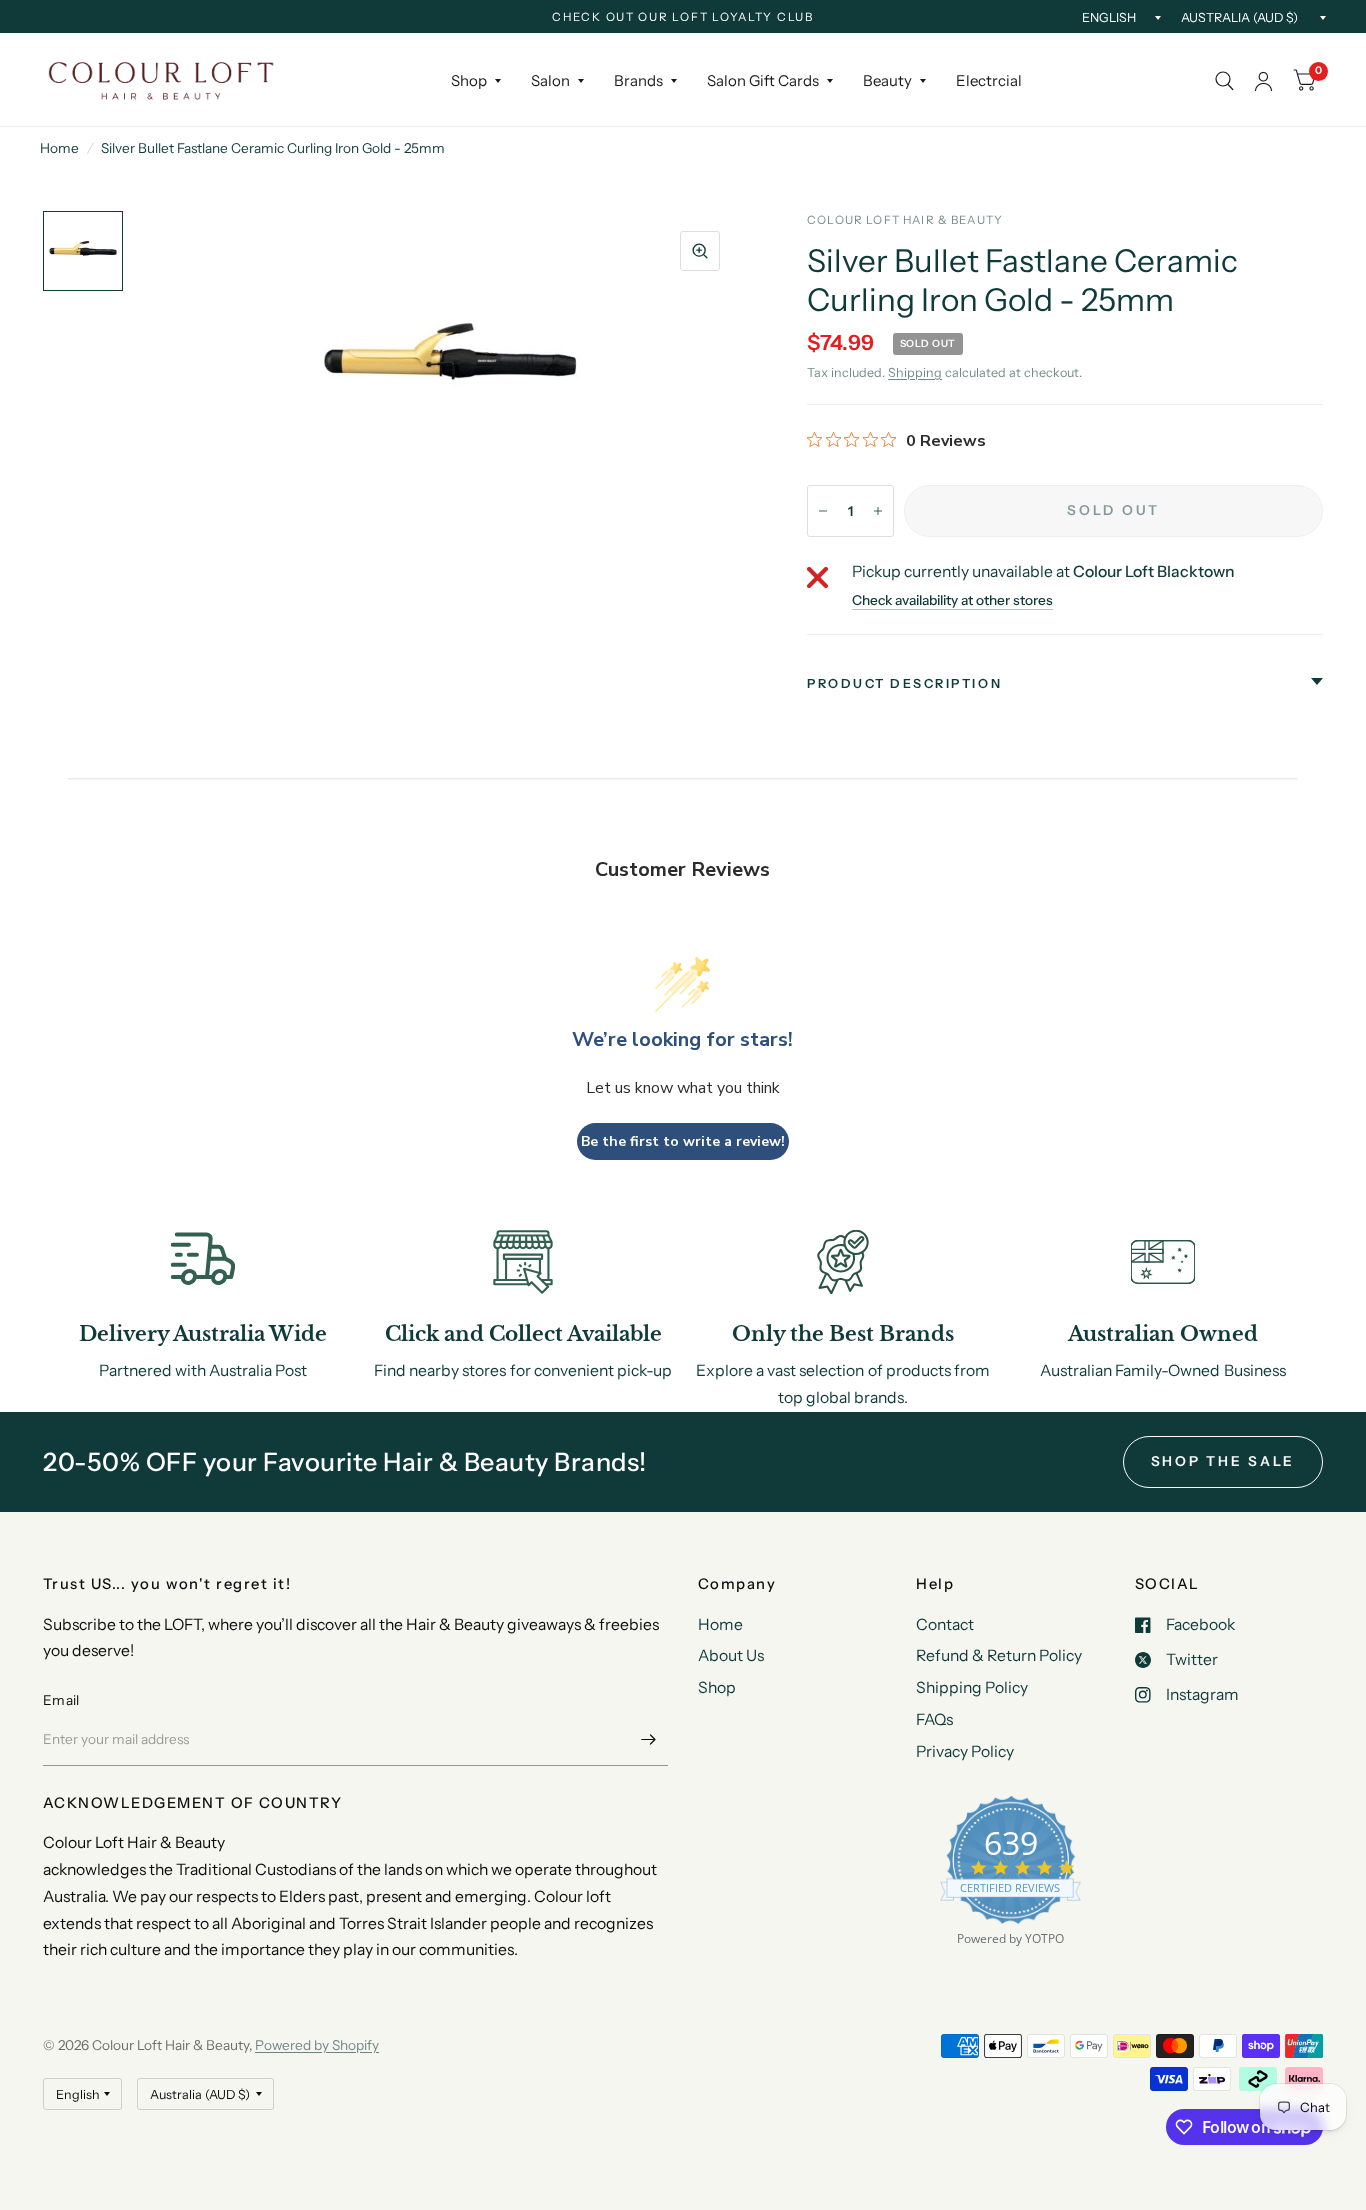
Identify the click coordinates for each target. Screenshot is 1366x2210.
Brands (638, 80)
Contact (945, 1624)
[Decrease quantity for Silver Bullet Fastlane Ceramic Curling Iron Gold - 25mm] (823, 511)
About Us (731, 1655)
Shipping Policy (972, 1687)
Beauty (887, 80)
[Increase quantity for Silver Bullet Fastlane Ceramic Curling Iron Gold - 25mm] (878, 511)
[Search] (1224, 81)
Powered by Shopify (317, 2045)
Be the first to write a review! (683, 1141)
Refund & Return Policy (999, 1655)
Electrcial (989, 80)
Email (61, 1700)
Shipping (915, 372)
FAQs (934, 1719)
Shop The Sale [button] (1223, 1461)
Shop (469, 80)
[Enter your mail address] (648, 1740)
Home (59, 148)
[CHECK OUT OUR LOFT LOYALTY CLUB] (683, 18)
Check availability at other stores (952, 601)
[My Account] (1263, 81)
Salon (550, 80)
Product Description (904, 683)
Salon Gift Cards (763, 80)
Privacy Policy (965, 1751)
